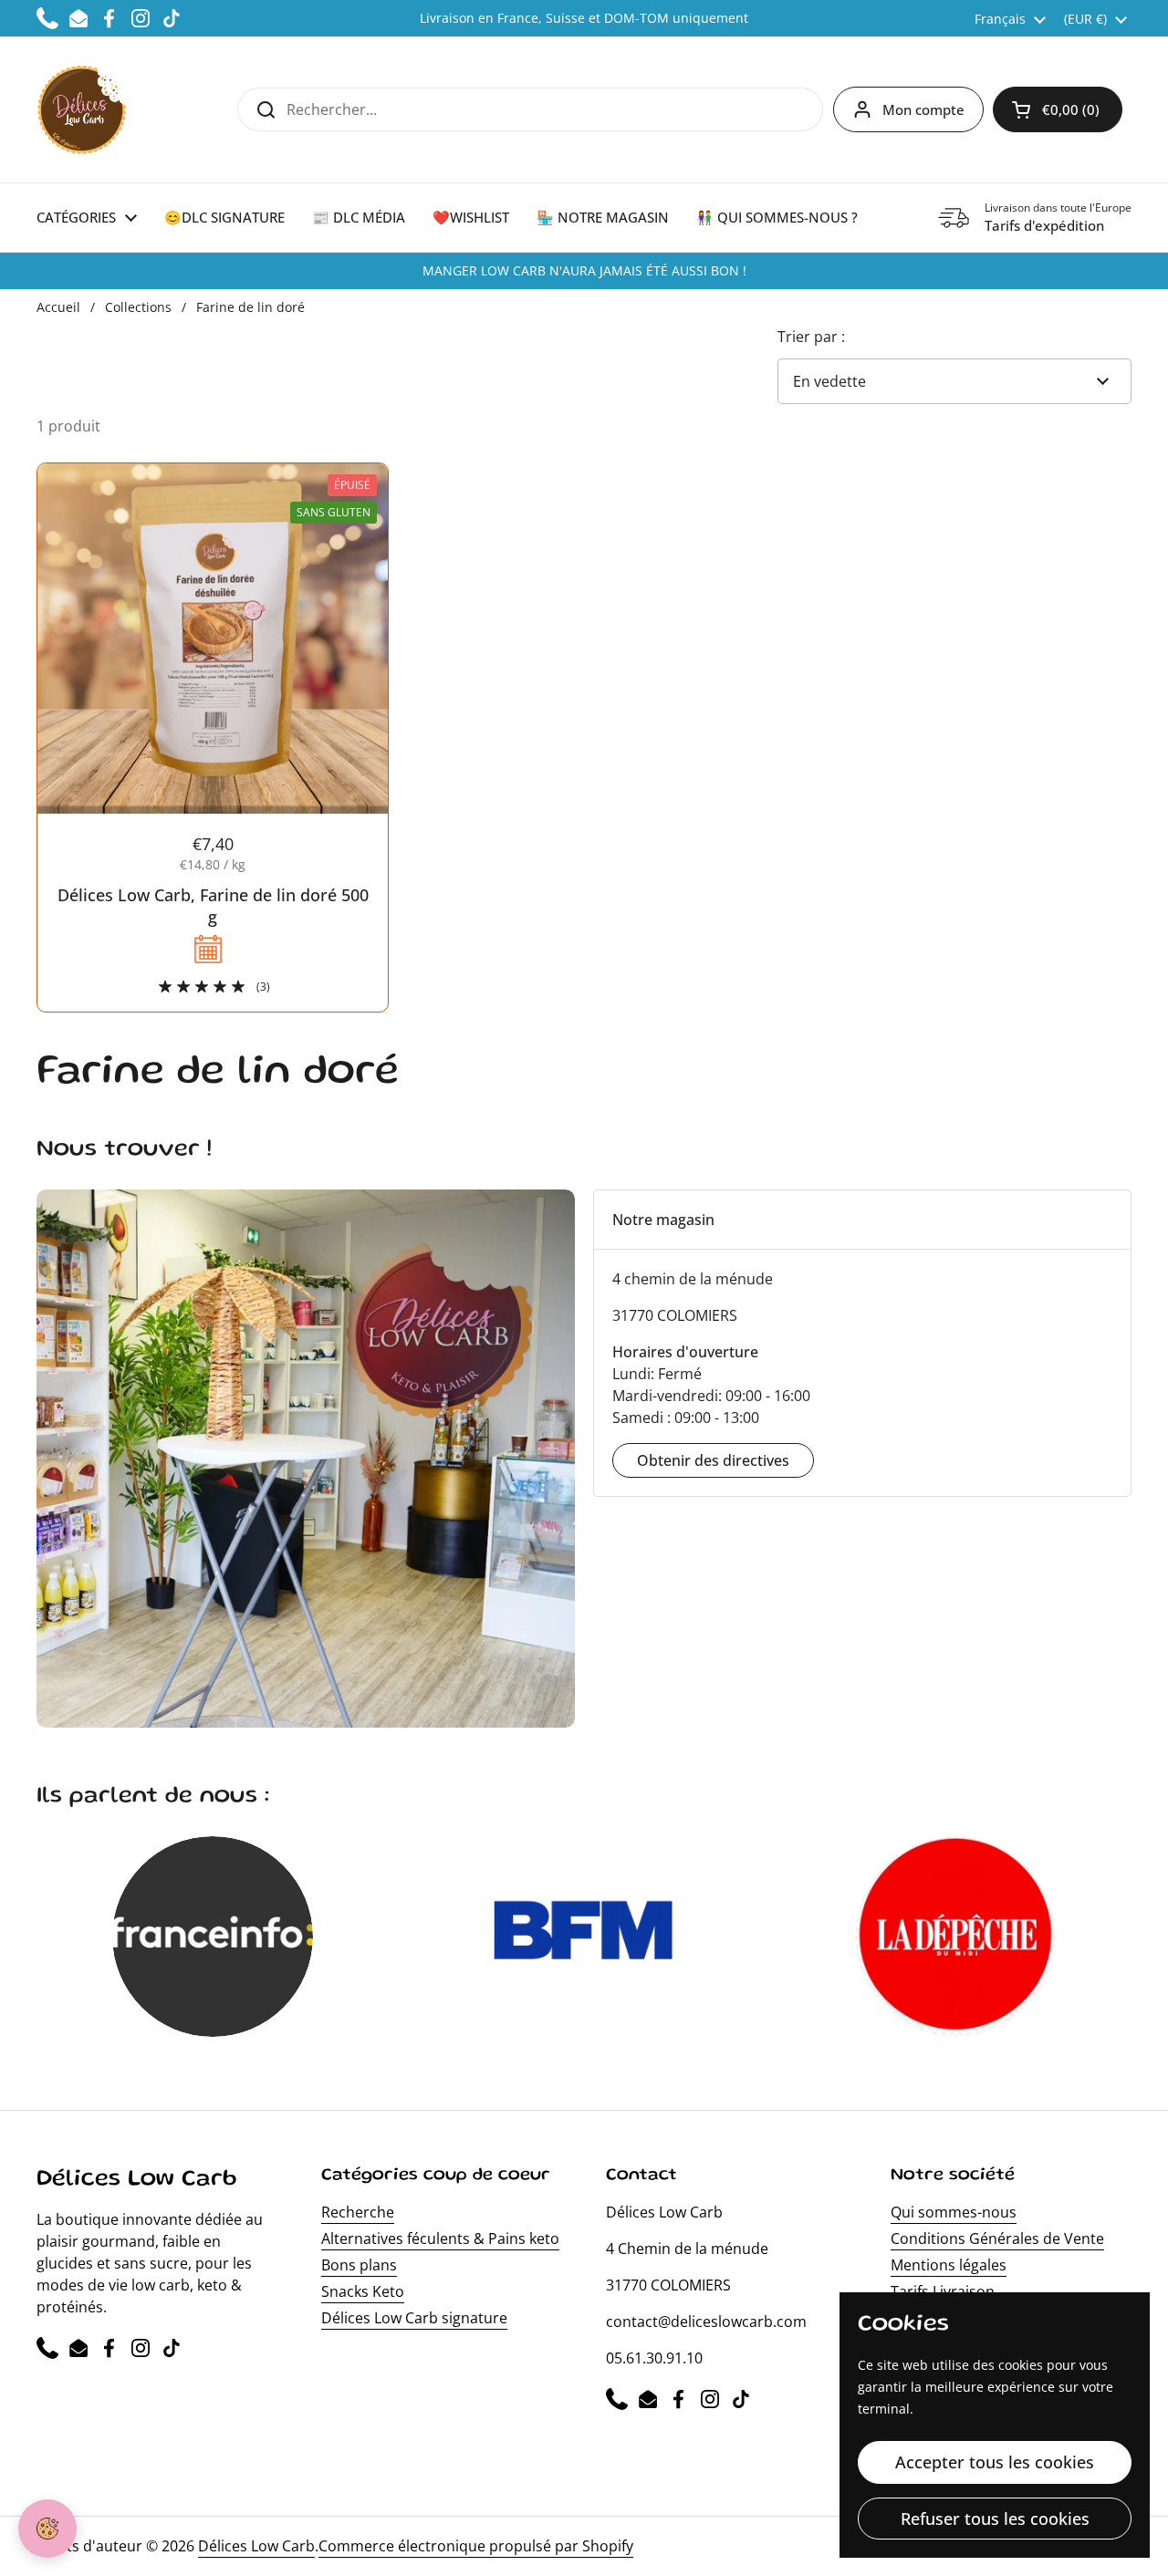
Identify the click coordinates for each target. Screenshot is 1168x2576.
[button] (1058, 109)
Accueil (58, 307)
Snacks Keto (363, 2291)
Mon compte (923, 109)
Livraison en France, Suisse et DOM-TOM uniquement (584, 18)
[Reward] (47, 2529)
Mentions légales (949, 2265)
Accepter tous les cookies (995, 2462)
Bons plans (359, 2265)
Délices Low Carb (256, 2546)
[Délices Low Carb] (82, 109)
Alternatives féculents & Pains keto (440, 2238)
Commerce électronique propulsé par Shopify (476, 2546)
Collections (138, 307)
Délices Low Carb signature (414, 2318)
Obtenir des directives (713, 1460)
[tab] (862, 1220)
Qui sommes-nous (954, 2212)
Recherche (358, 2212)
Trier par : (811, 337)
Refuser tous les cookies (995, 2519)
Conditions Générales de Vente (997, 2238)
